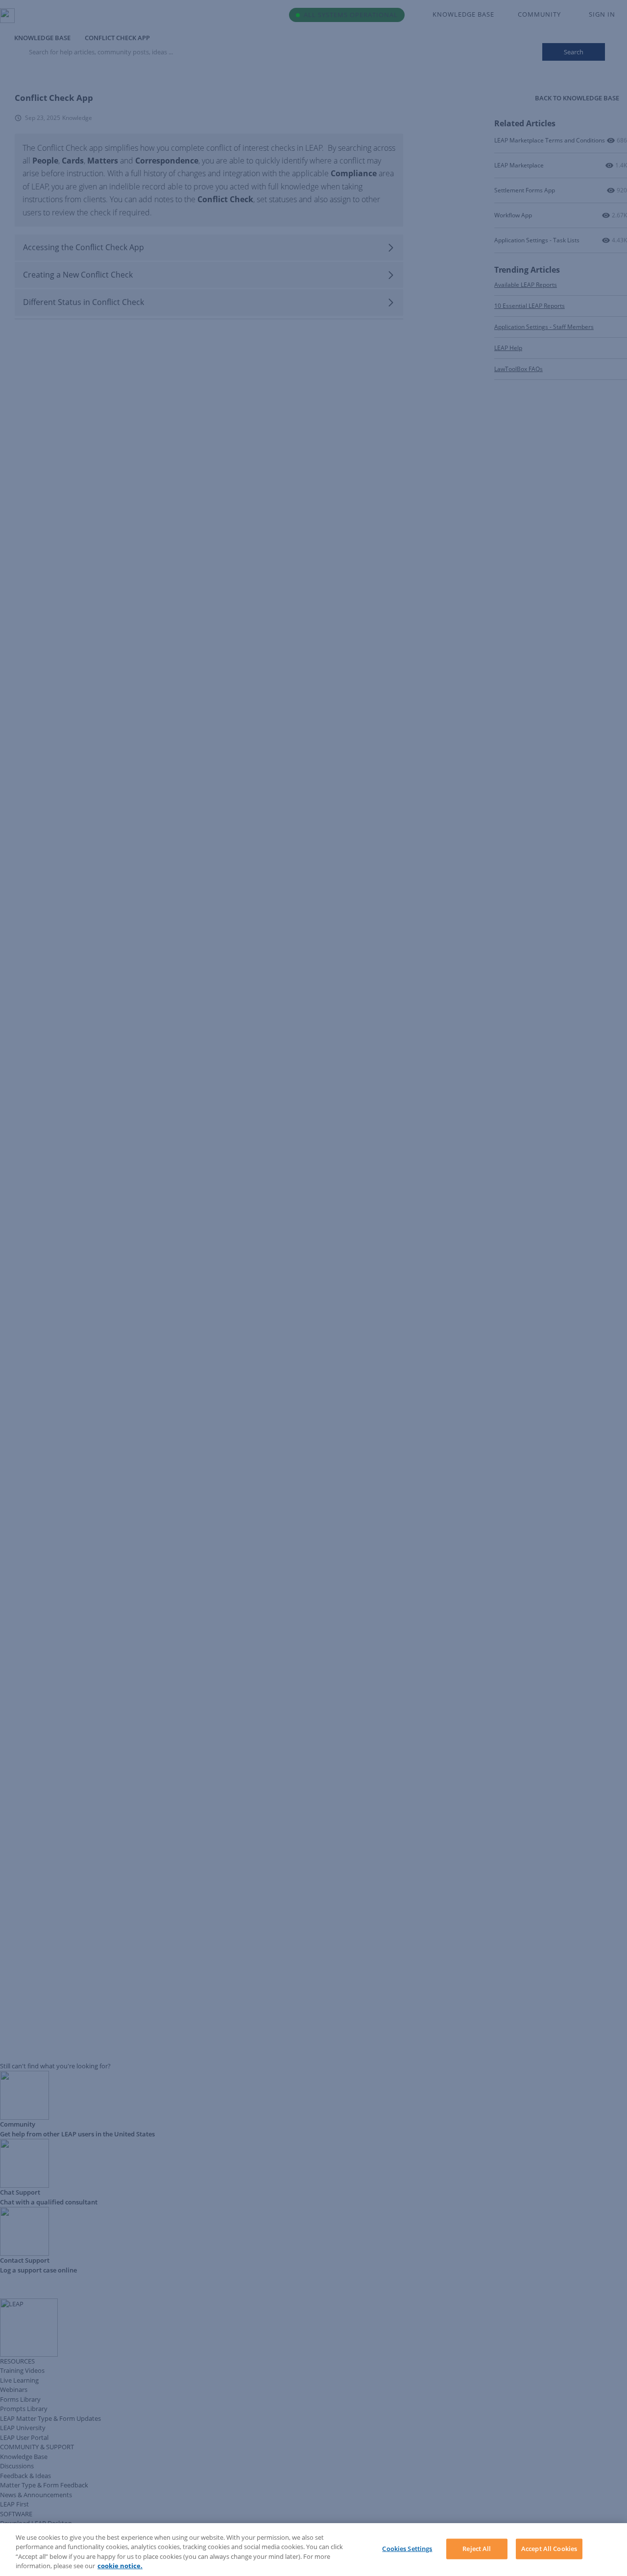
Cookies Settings (407, 2549)
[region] (313, 2550)
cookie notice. (120, 2566)
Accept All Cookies (549, 2549)
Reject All (477, 2549)
